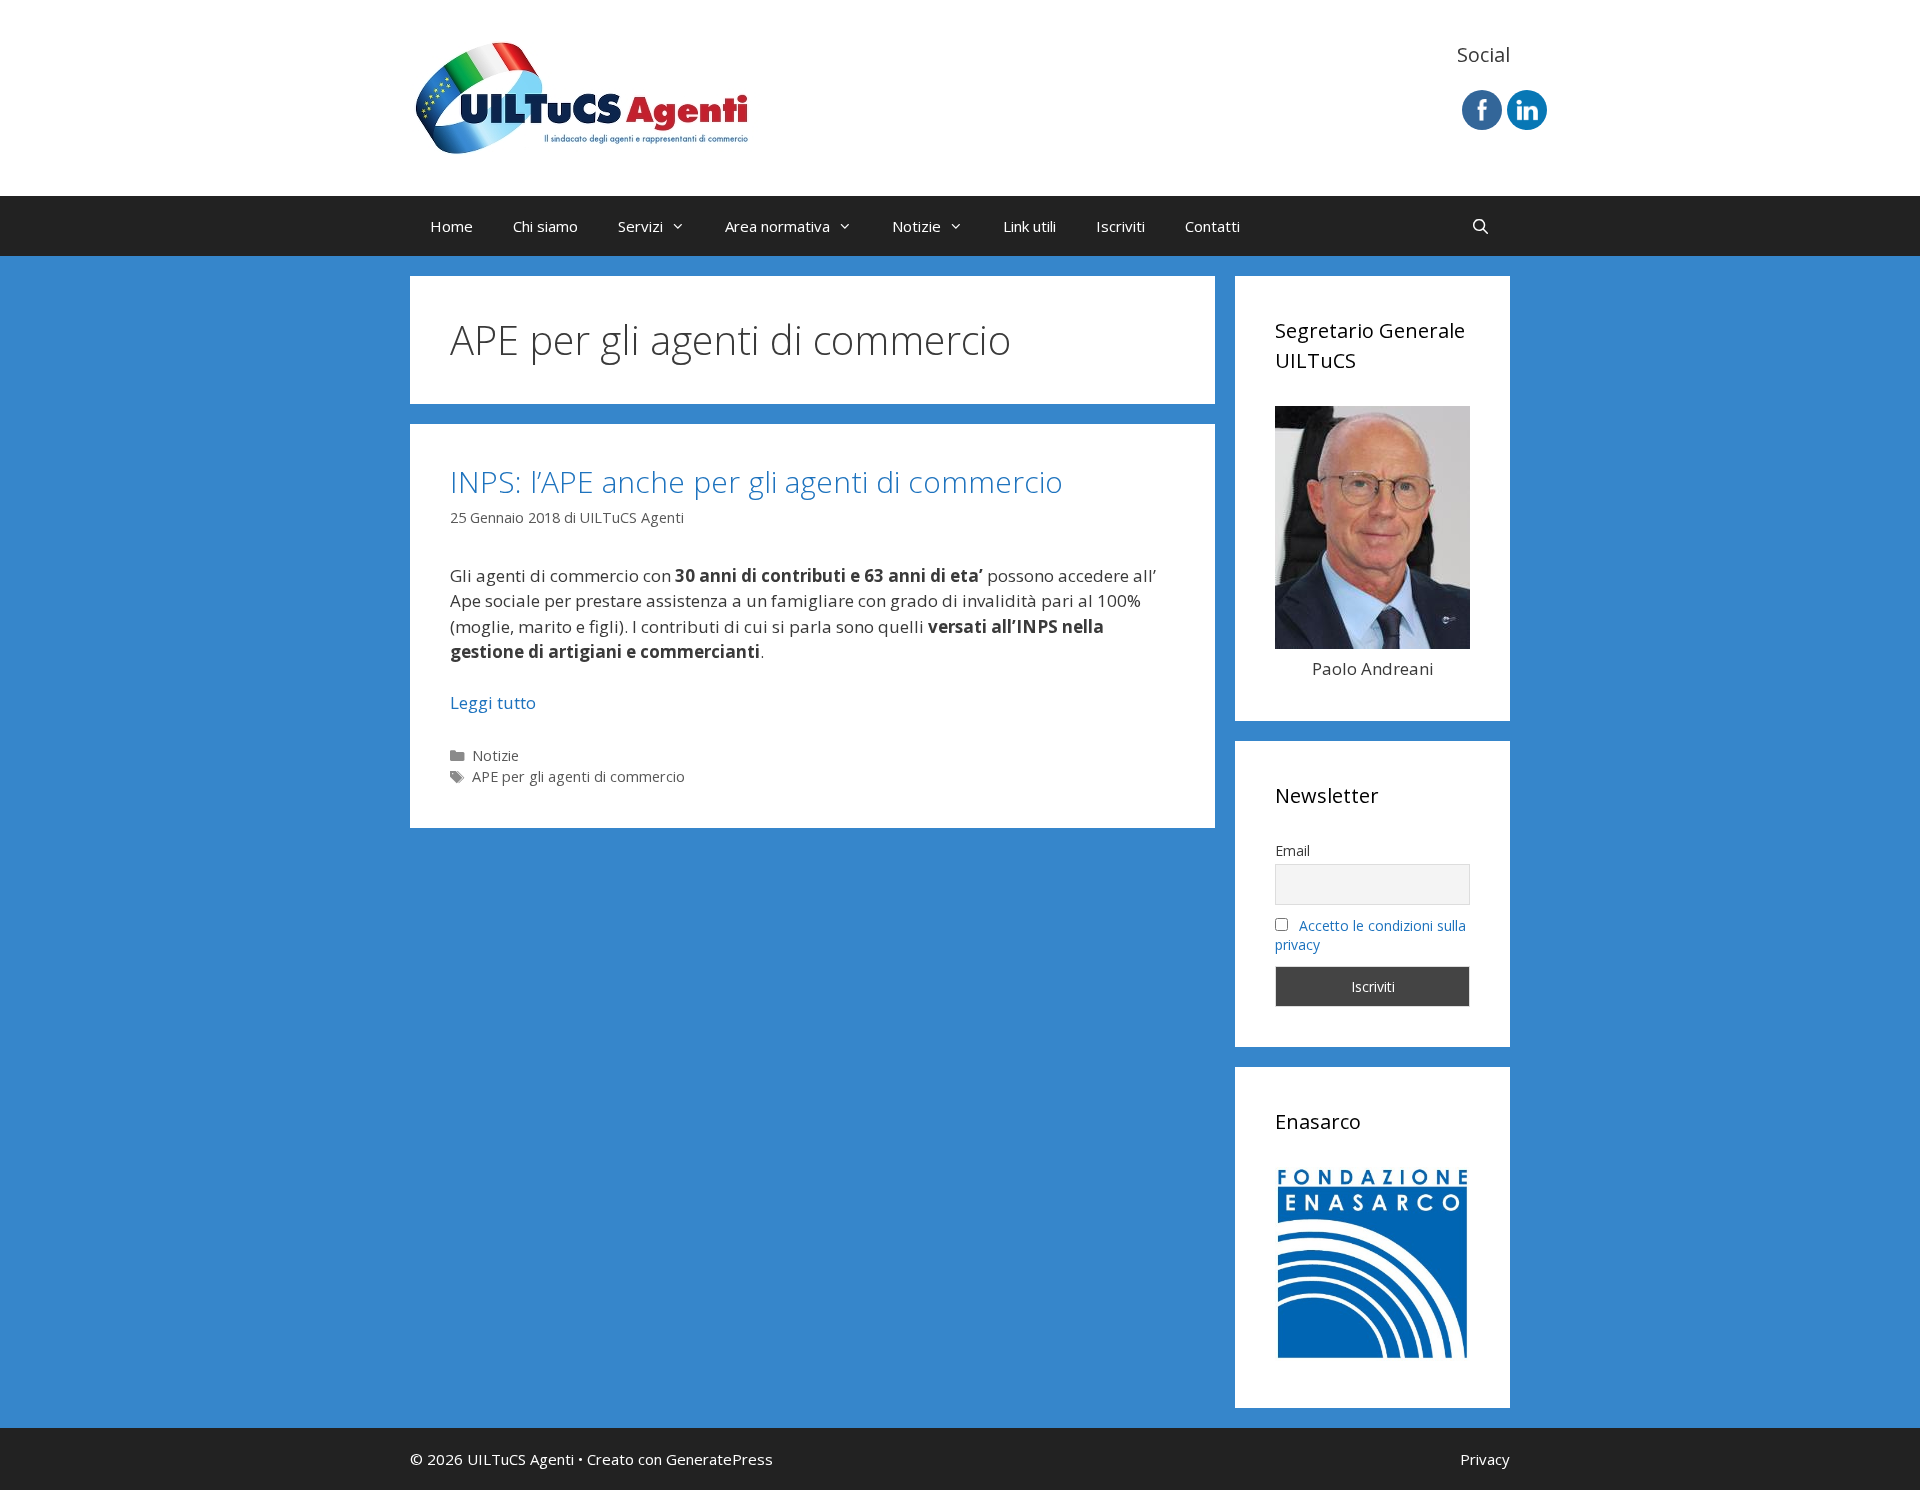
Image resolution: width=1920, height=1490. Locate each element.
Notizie (916, 226)
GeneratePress (719, 1459)
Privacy (1485, 1459)
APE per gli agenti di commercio (578, 776)
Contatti (1212, 226)
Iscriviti (1120, 226)
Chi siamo (545, 226)
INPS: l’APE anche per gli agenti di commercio (756, 481)
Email (1292, 850)
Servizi (640, 226)
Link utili (1029, 226)
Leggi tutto (493, 702)
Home (451, 226)
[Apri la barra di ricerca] (1480, 226)
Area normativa (777, 226)
